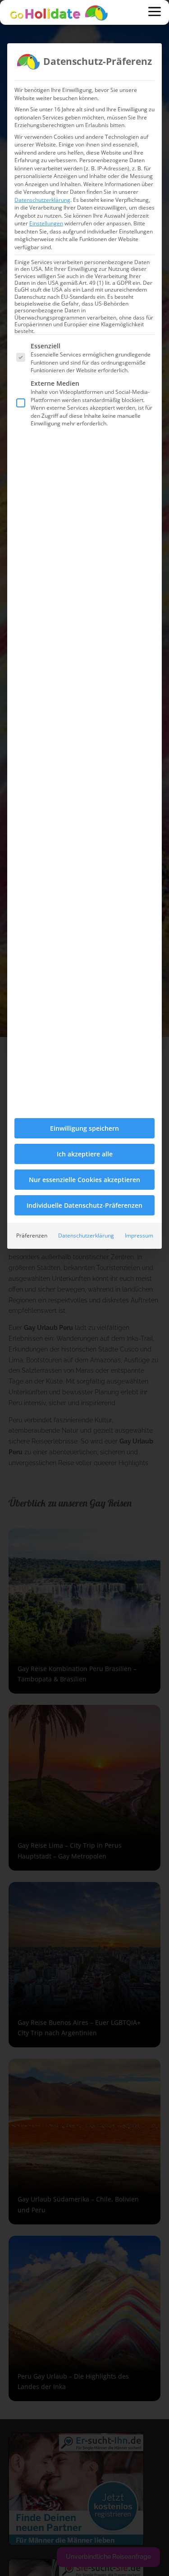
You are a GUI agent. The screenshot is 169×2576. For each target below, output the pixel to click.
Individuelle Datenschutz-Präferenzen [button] (84, 1205)
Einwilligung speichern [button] (84, 1128)
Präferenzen (32, 1235)
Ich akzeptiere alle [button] (85, 1154)
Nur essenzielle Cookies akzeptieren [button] (84, 1180)
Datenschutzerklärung (42, 200)
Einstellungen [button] (46, 223)
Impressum (139, 1235)
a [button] (155, 12)
